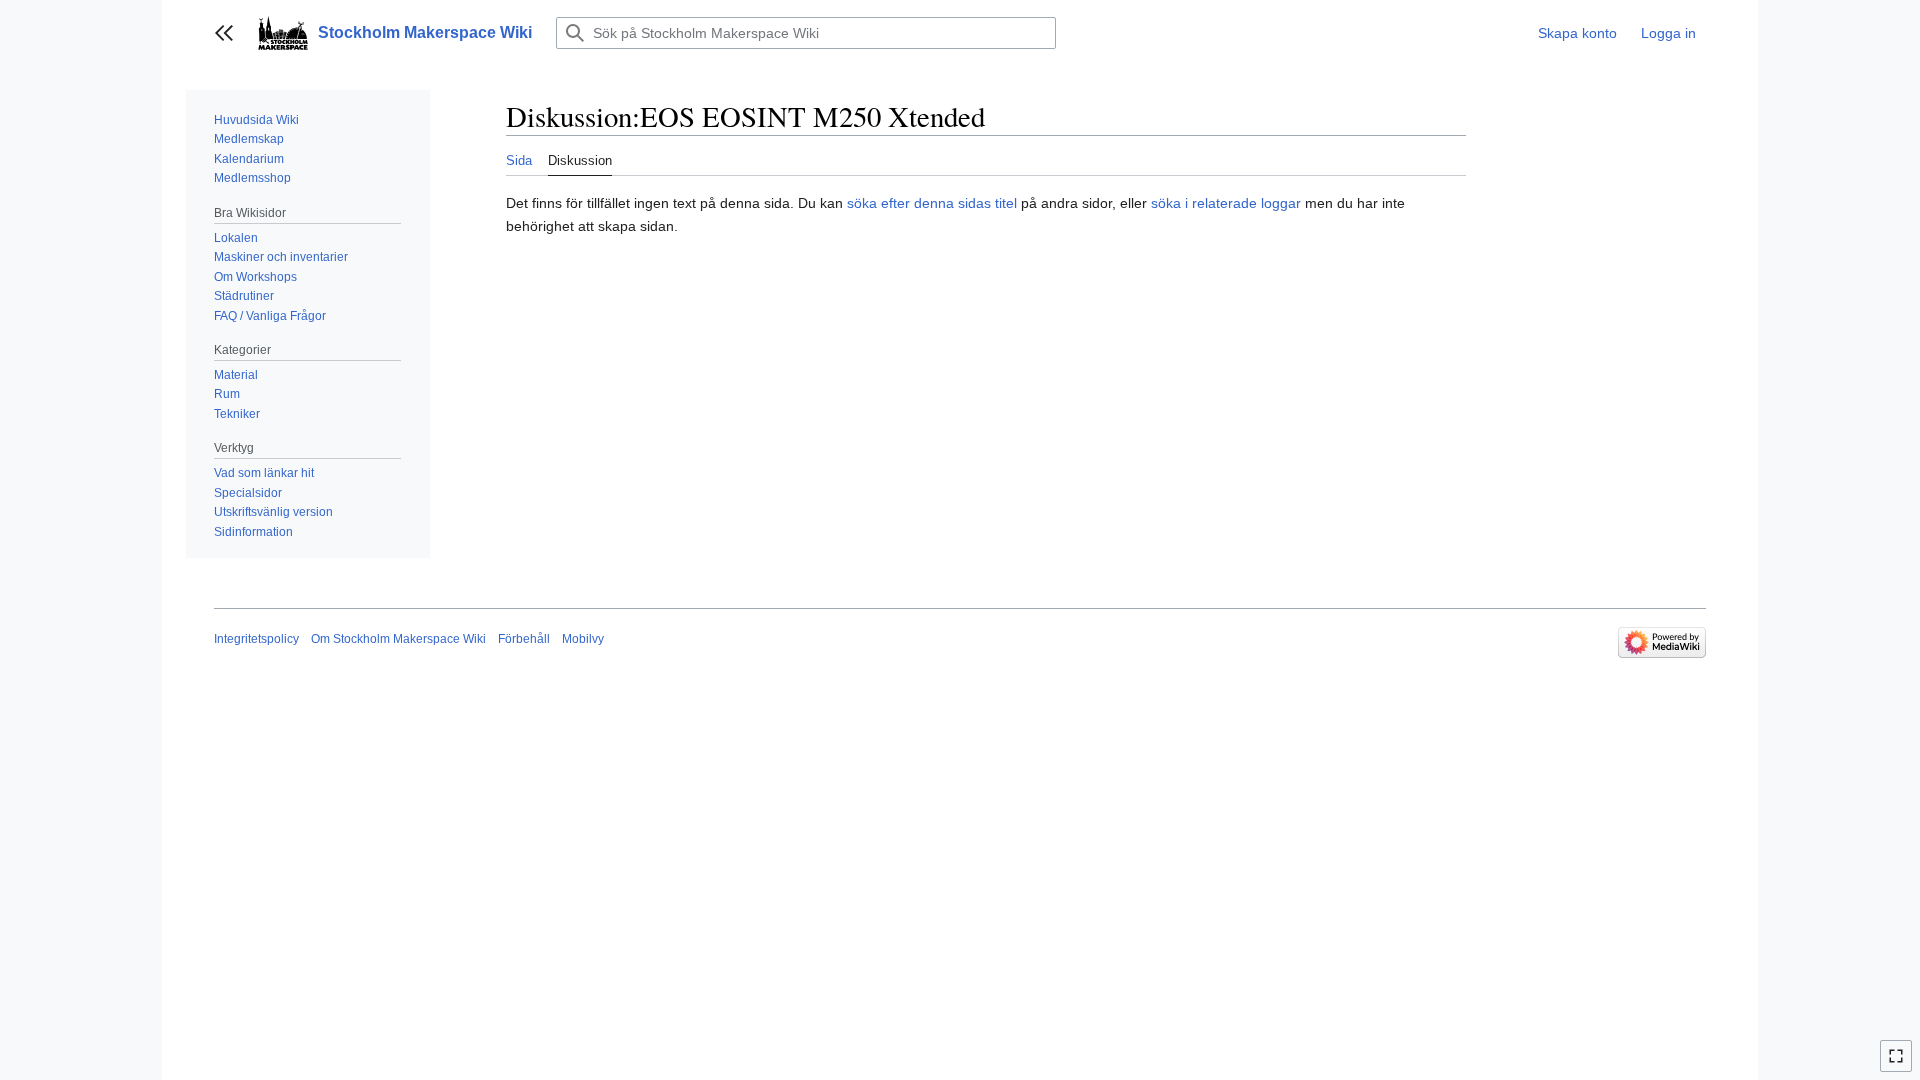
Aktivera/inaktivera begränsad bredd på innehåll (1899, 1064)
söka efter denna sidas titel (932, 203)
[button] (224, 33)
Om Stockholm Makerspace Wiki (398, 639)
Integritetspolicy (256, 639)
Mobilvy (583, 639)
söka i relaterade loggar (1226, 203)
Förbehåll (524, 639)
